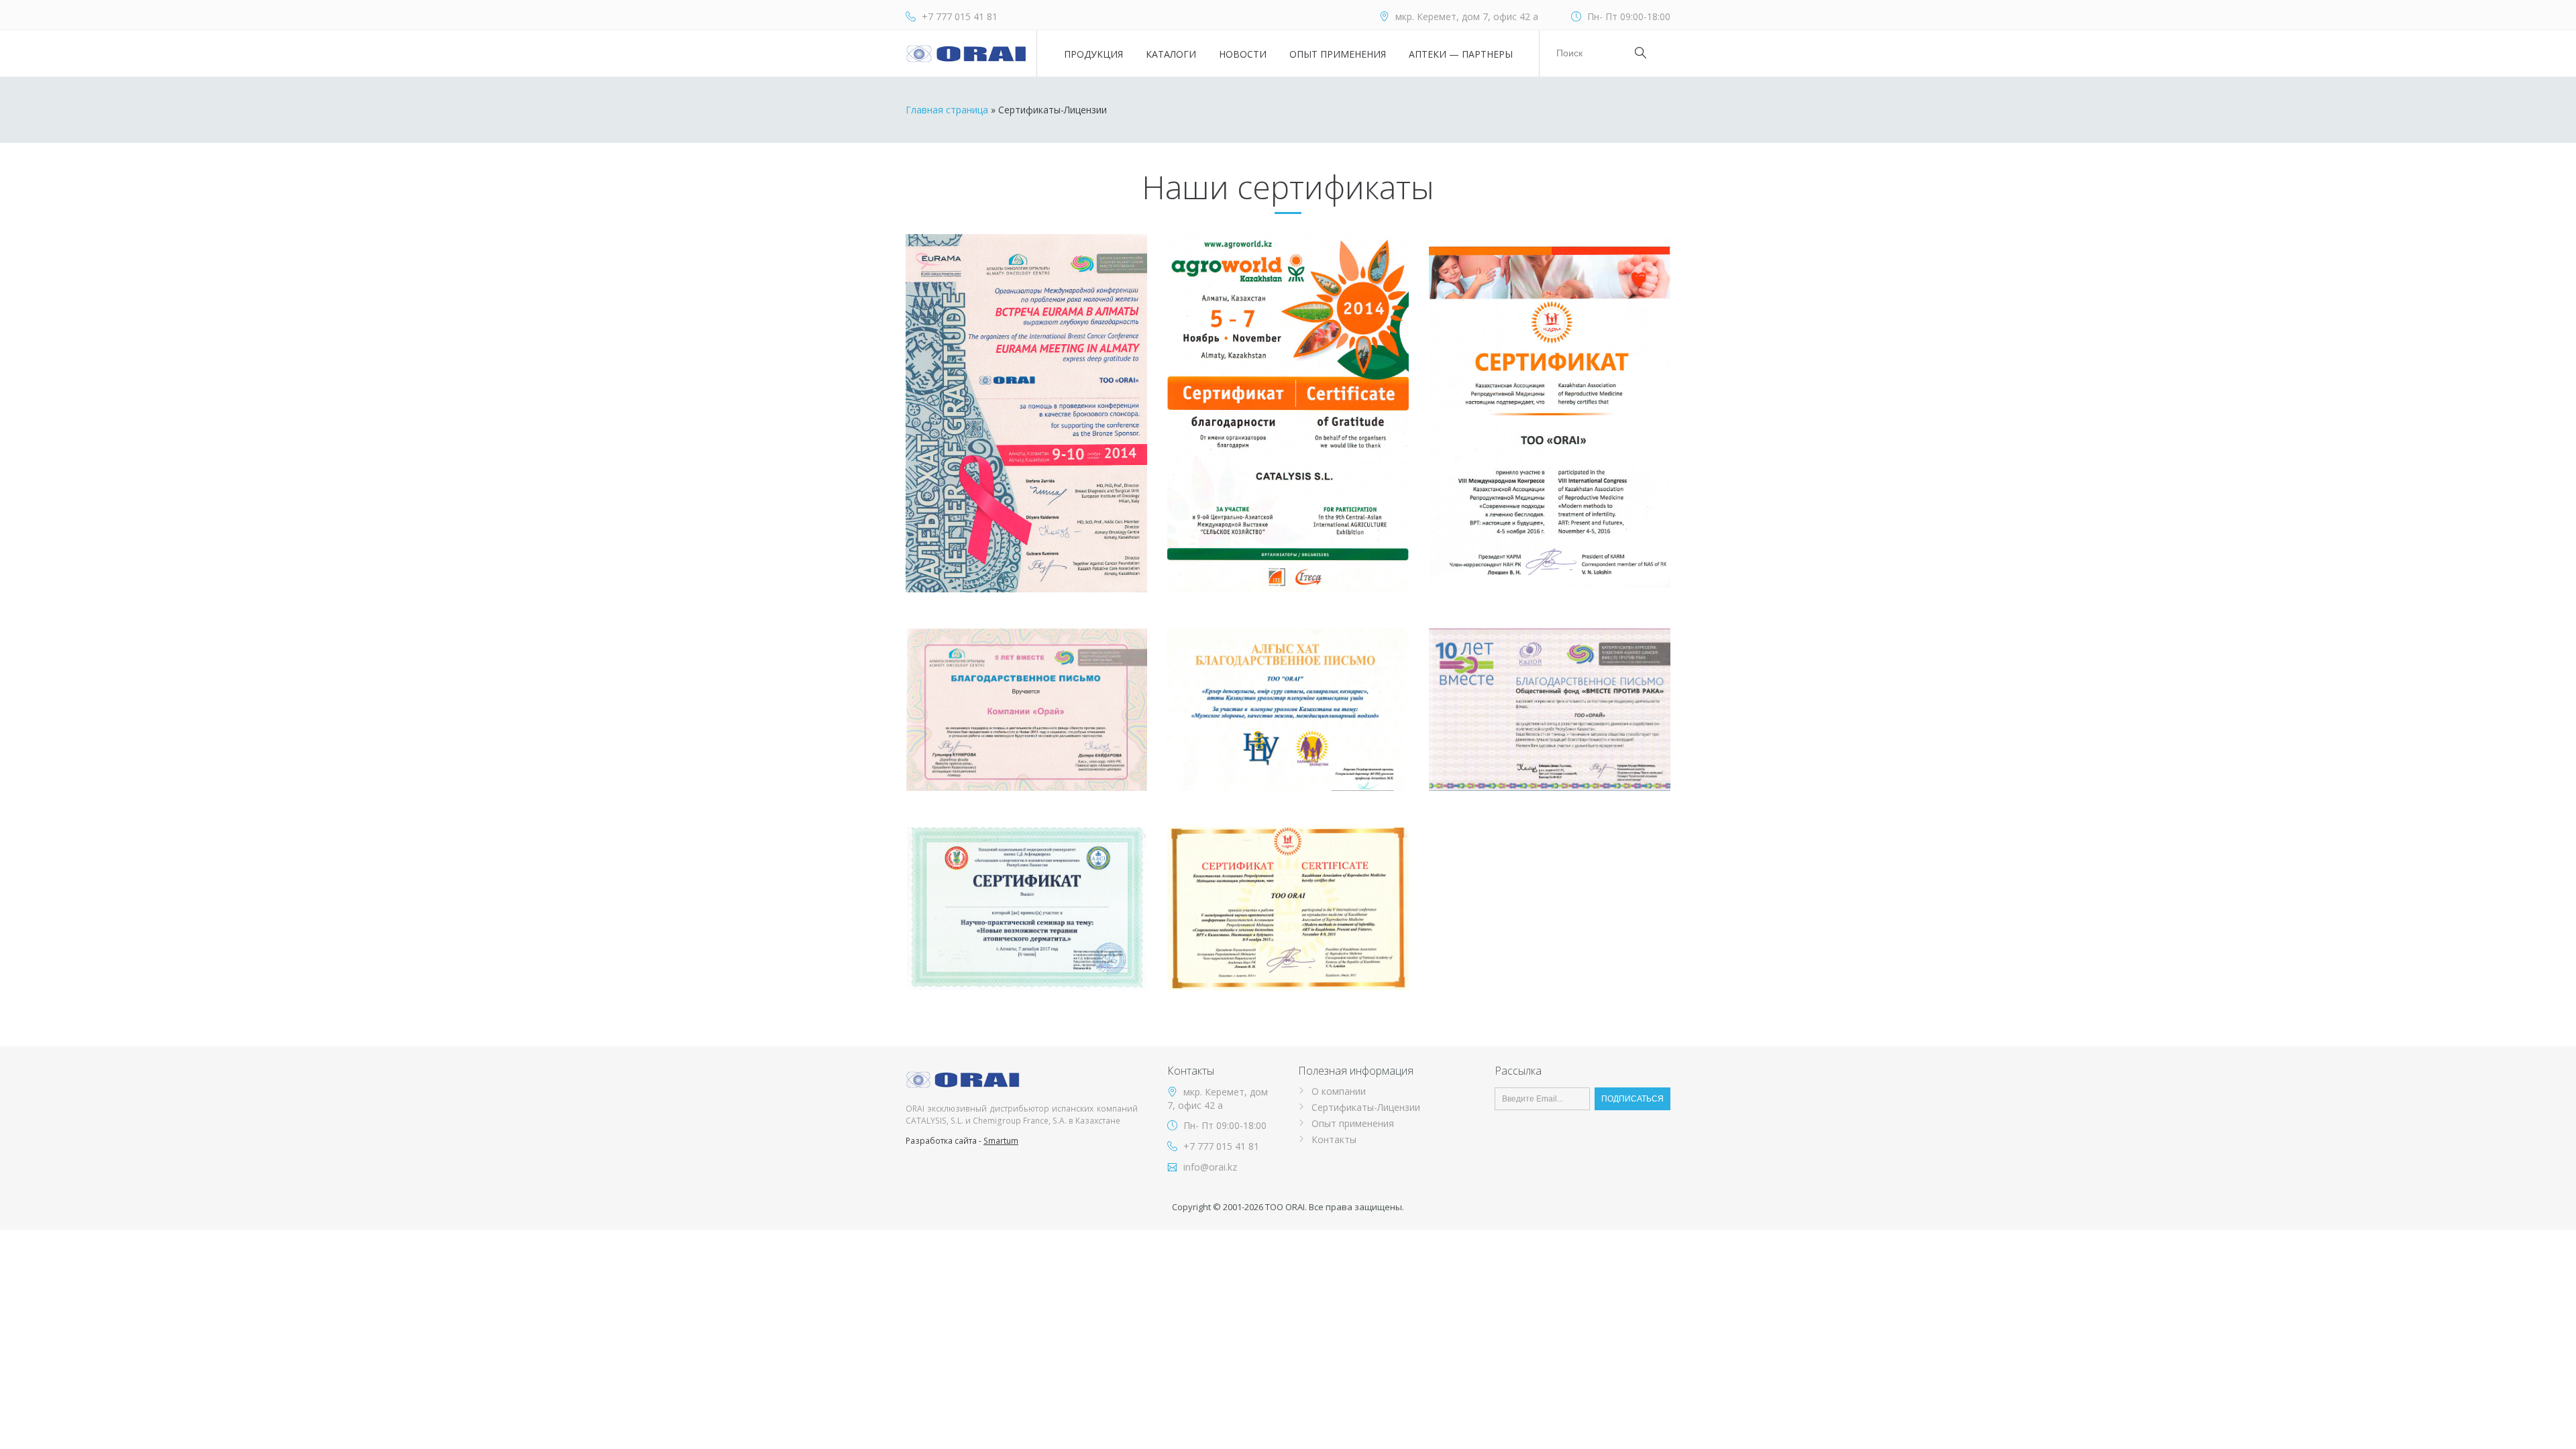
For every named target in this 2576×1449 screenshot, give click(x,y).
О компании (1339, 1091)
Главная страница (947, 110)
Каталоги (1171, 54)
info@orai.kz (1210, 1167)
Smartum (1001, 1141)
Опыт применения (1338, 54)
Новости (1243, 54)
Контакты (1334, 1139)
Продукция (1093, 54)
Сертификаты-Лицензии (1366, 1107)
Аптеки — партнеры (1461, 54)
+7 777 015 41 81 (960, 16)
